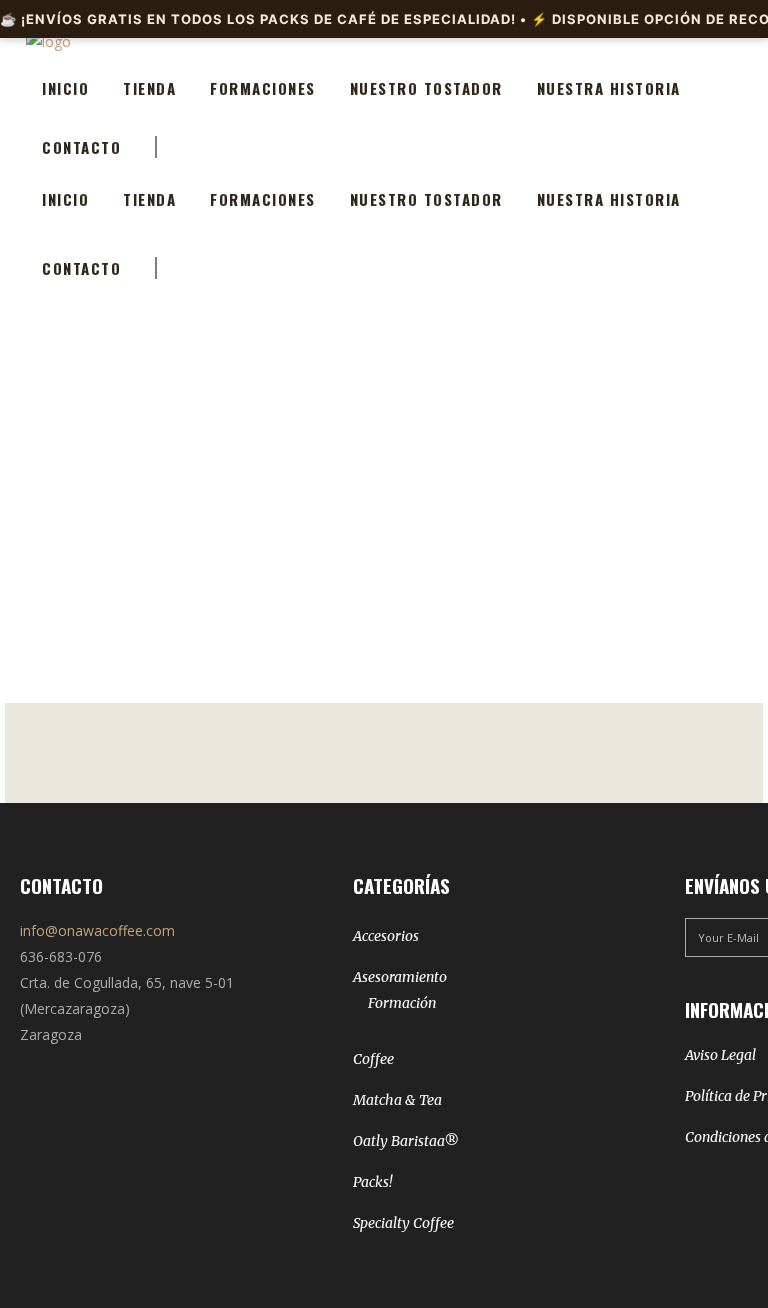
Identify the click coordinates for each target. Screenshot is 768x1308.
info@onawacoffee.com (97, 930)
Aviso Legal (720, 1055)
